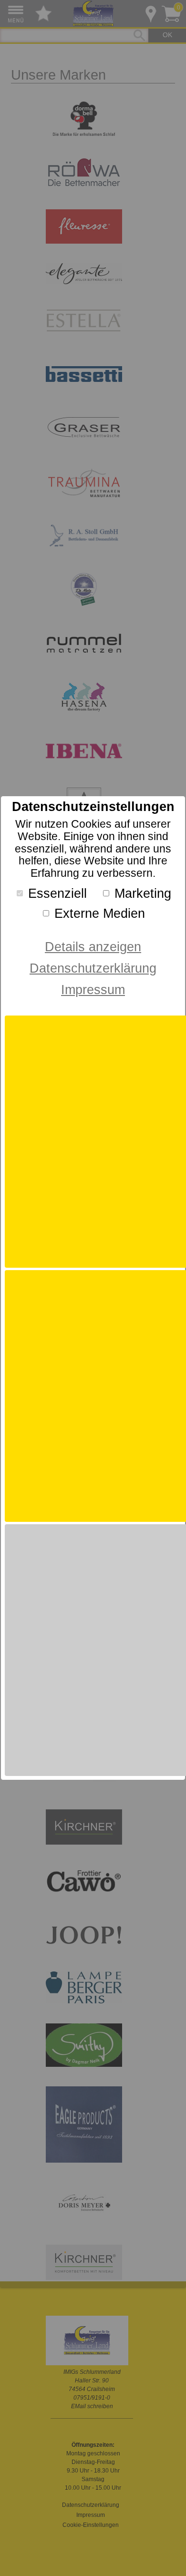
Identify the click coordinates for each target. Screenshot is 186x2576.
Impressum (93, 990)
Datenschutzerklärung (93, 968)
